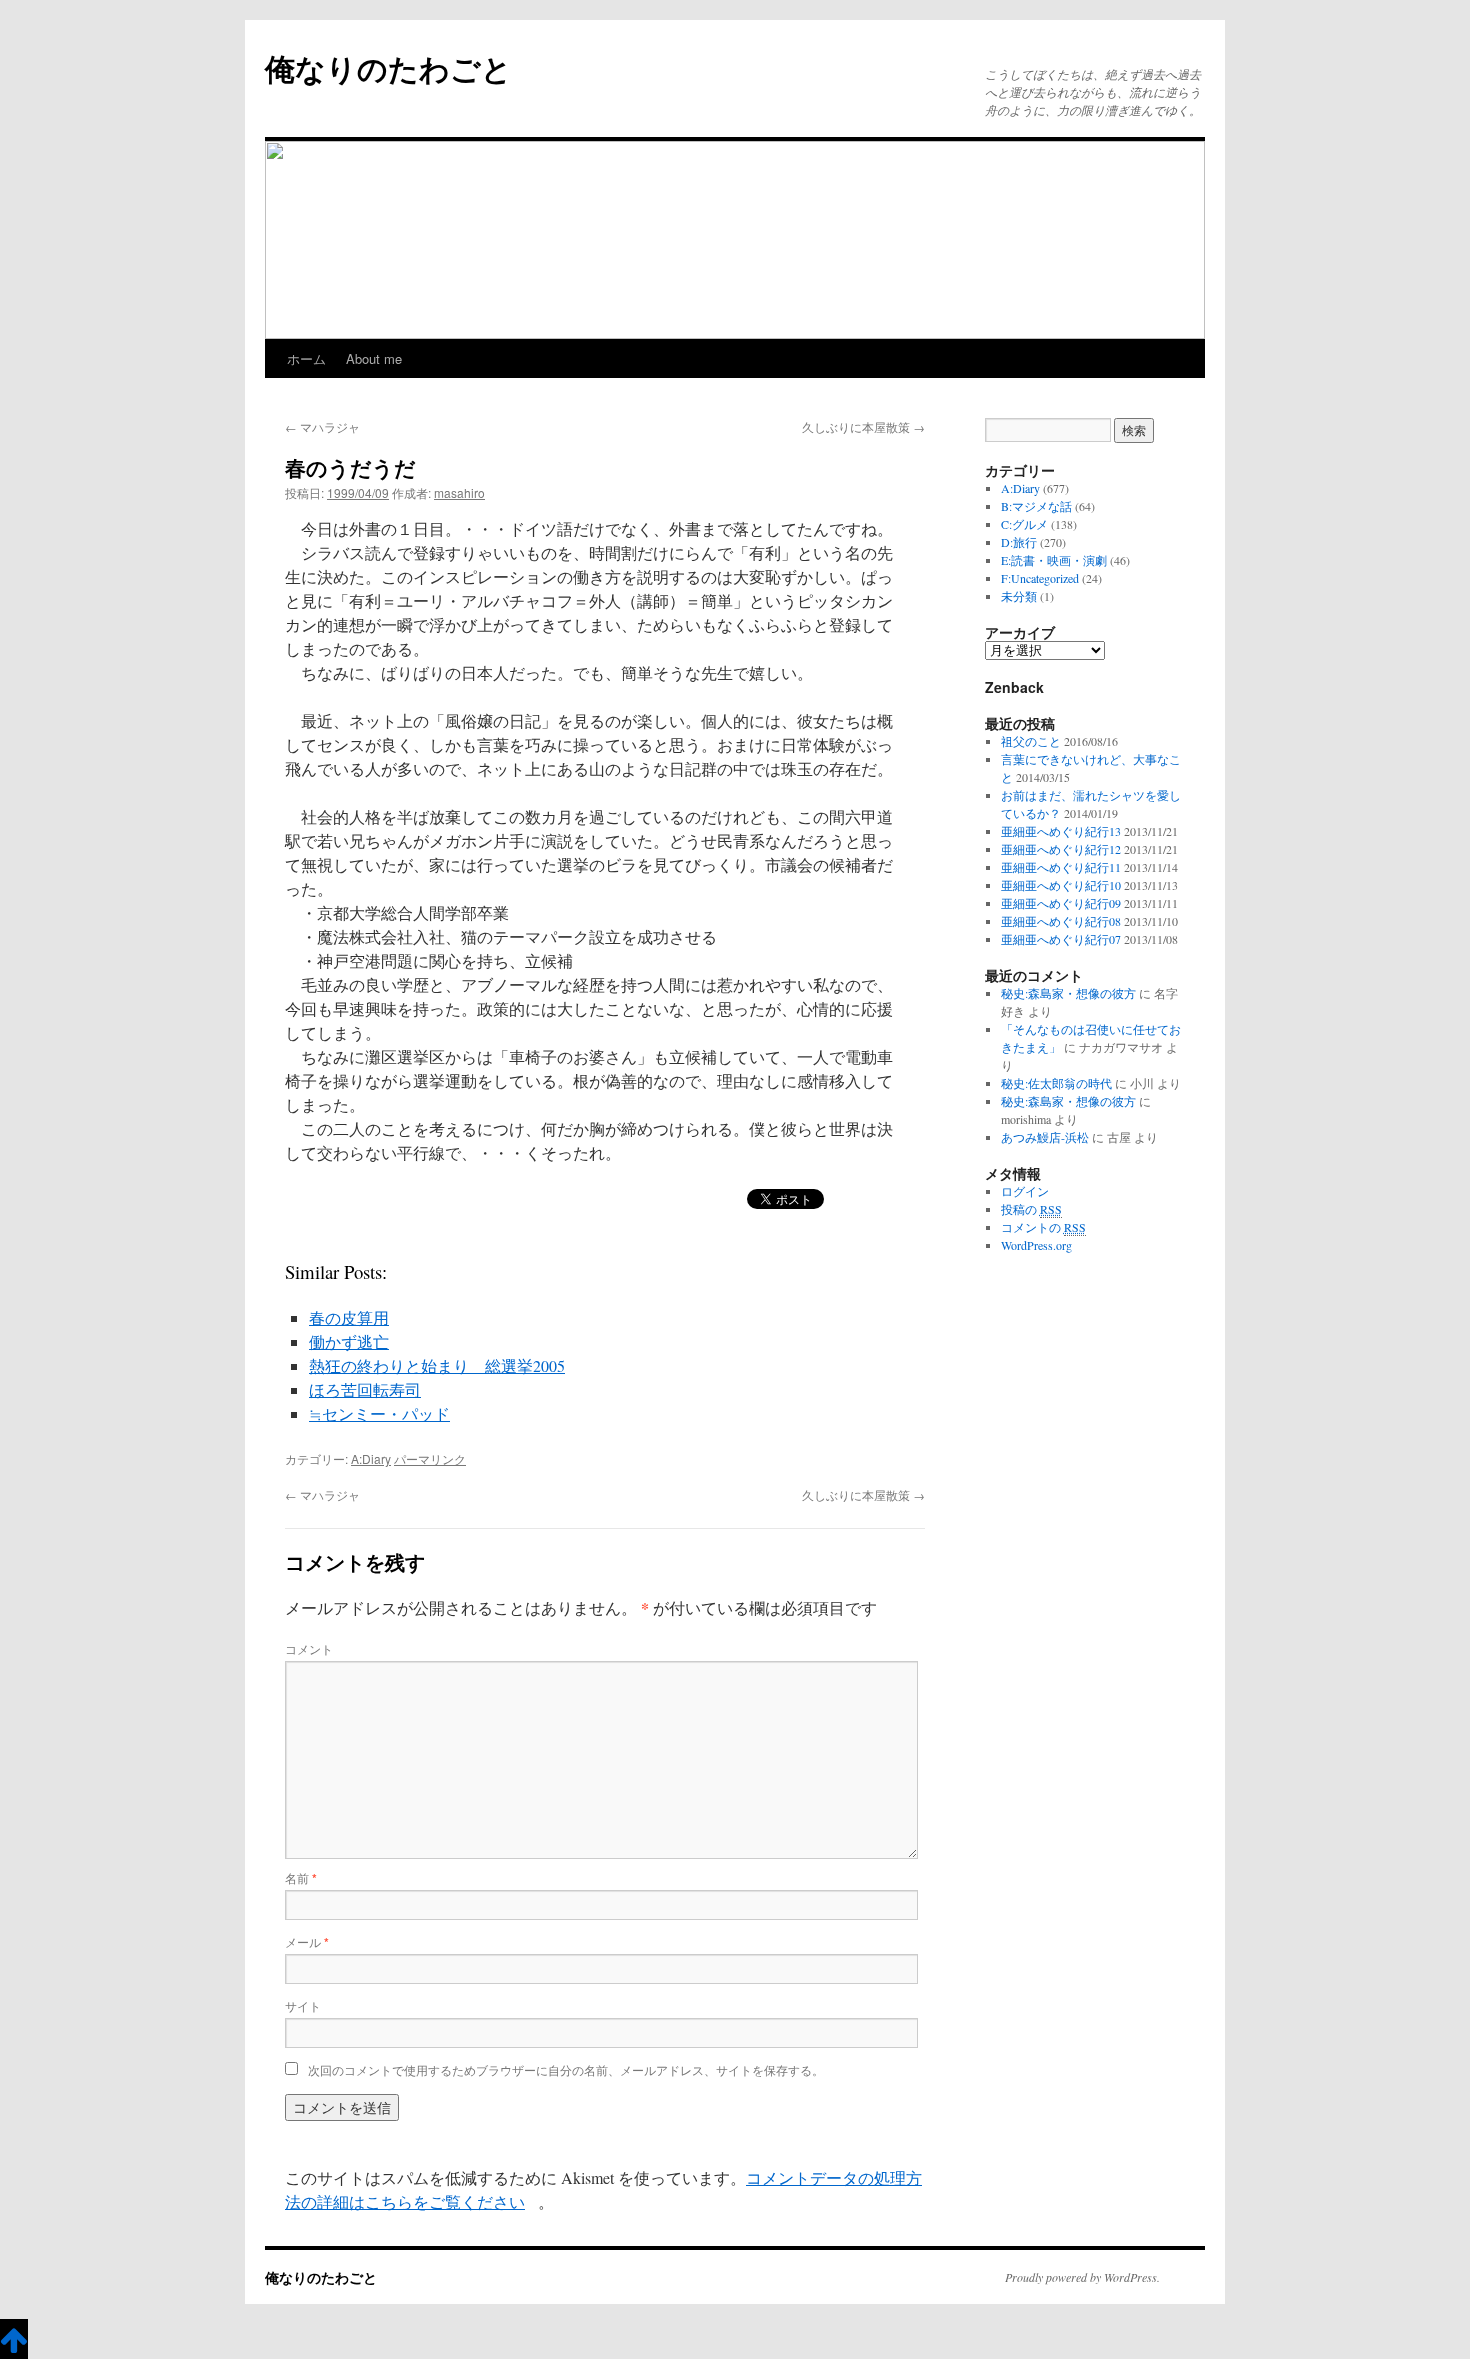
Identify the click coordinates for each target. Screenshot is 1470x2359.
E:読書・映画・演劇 (1054, 560)
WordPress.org (1036, 1245)
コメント (309, 1648)
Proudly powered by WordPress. (1082, 2277)
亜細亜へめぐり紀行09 (1061, 903)
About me (374, 358)
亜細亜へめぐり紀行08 (1061, 921)
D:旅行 (1019, 542)
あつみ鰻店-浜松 (1045, 1137)
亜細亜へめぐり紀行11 (1061, 867)
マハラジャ (322, 426)
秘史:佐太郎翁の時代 (1056, 1083)
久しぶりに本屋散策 (863, 426)
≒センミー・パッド (379, 1413)
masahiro (459, 492)
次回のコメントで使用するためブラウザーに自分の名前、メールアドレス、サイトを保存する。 (566, 2069)
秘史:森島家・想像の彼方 (1068, 993)
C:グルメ (1024, 524)
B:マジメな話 (1036, 506)
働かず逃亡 (349, 1341)
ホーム (306, 358)
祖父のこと (1031, 741)
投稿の (1031, 1209)
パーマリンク (430, 1458)
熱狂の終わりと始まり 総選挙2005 (437, 1365)
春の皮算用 (349, 1317)
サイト (303, 2005)
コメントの (1043, 1227)
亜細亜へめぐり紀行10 (1061, 885)
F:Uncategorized (1040, 578)
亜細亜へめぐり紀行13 (1061, 831)
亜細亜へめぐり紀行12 (1061, 849)
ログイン (1025, 1191)
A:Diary (371, 1458)
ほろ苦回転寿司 (365, 1389)
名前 (301, 1877)
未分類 (1019, 596)
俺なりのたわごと (388, 67)
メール (307, 1941)
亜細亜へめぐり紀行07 (1061, 939)
